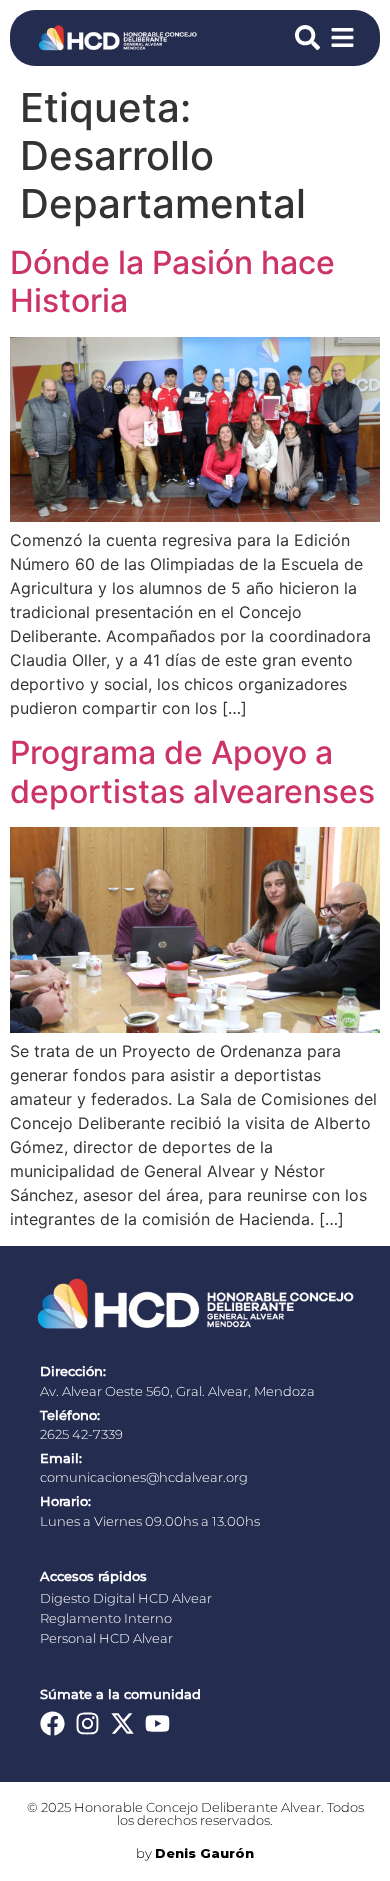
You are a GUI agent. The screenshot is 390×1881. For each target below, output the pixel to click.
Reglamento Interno (106, 1618)
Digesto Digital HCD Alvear (126, 1598)
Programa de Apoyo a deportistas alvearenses (192, 771)
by (195, 1853)
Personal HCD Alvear (106, 1638)
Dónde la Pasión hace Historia (172, 281)
